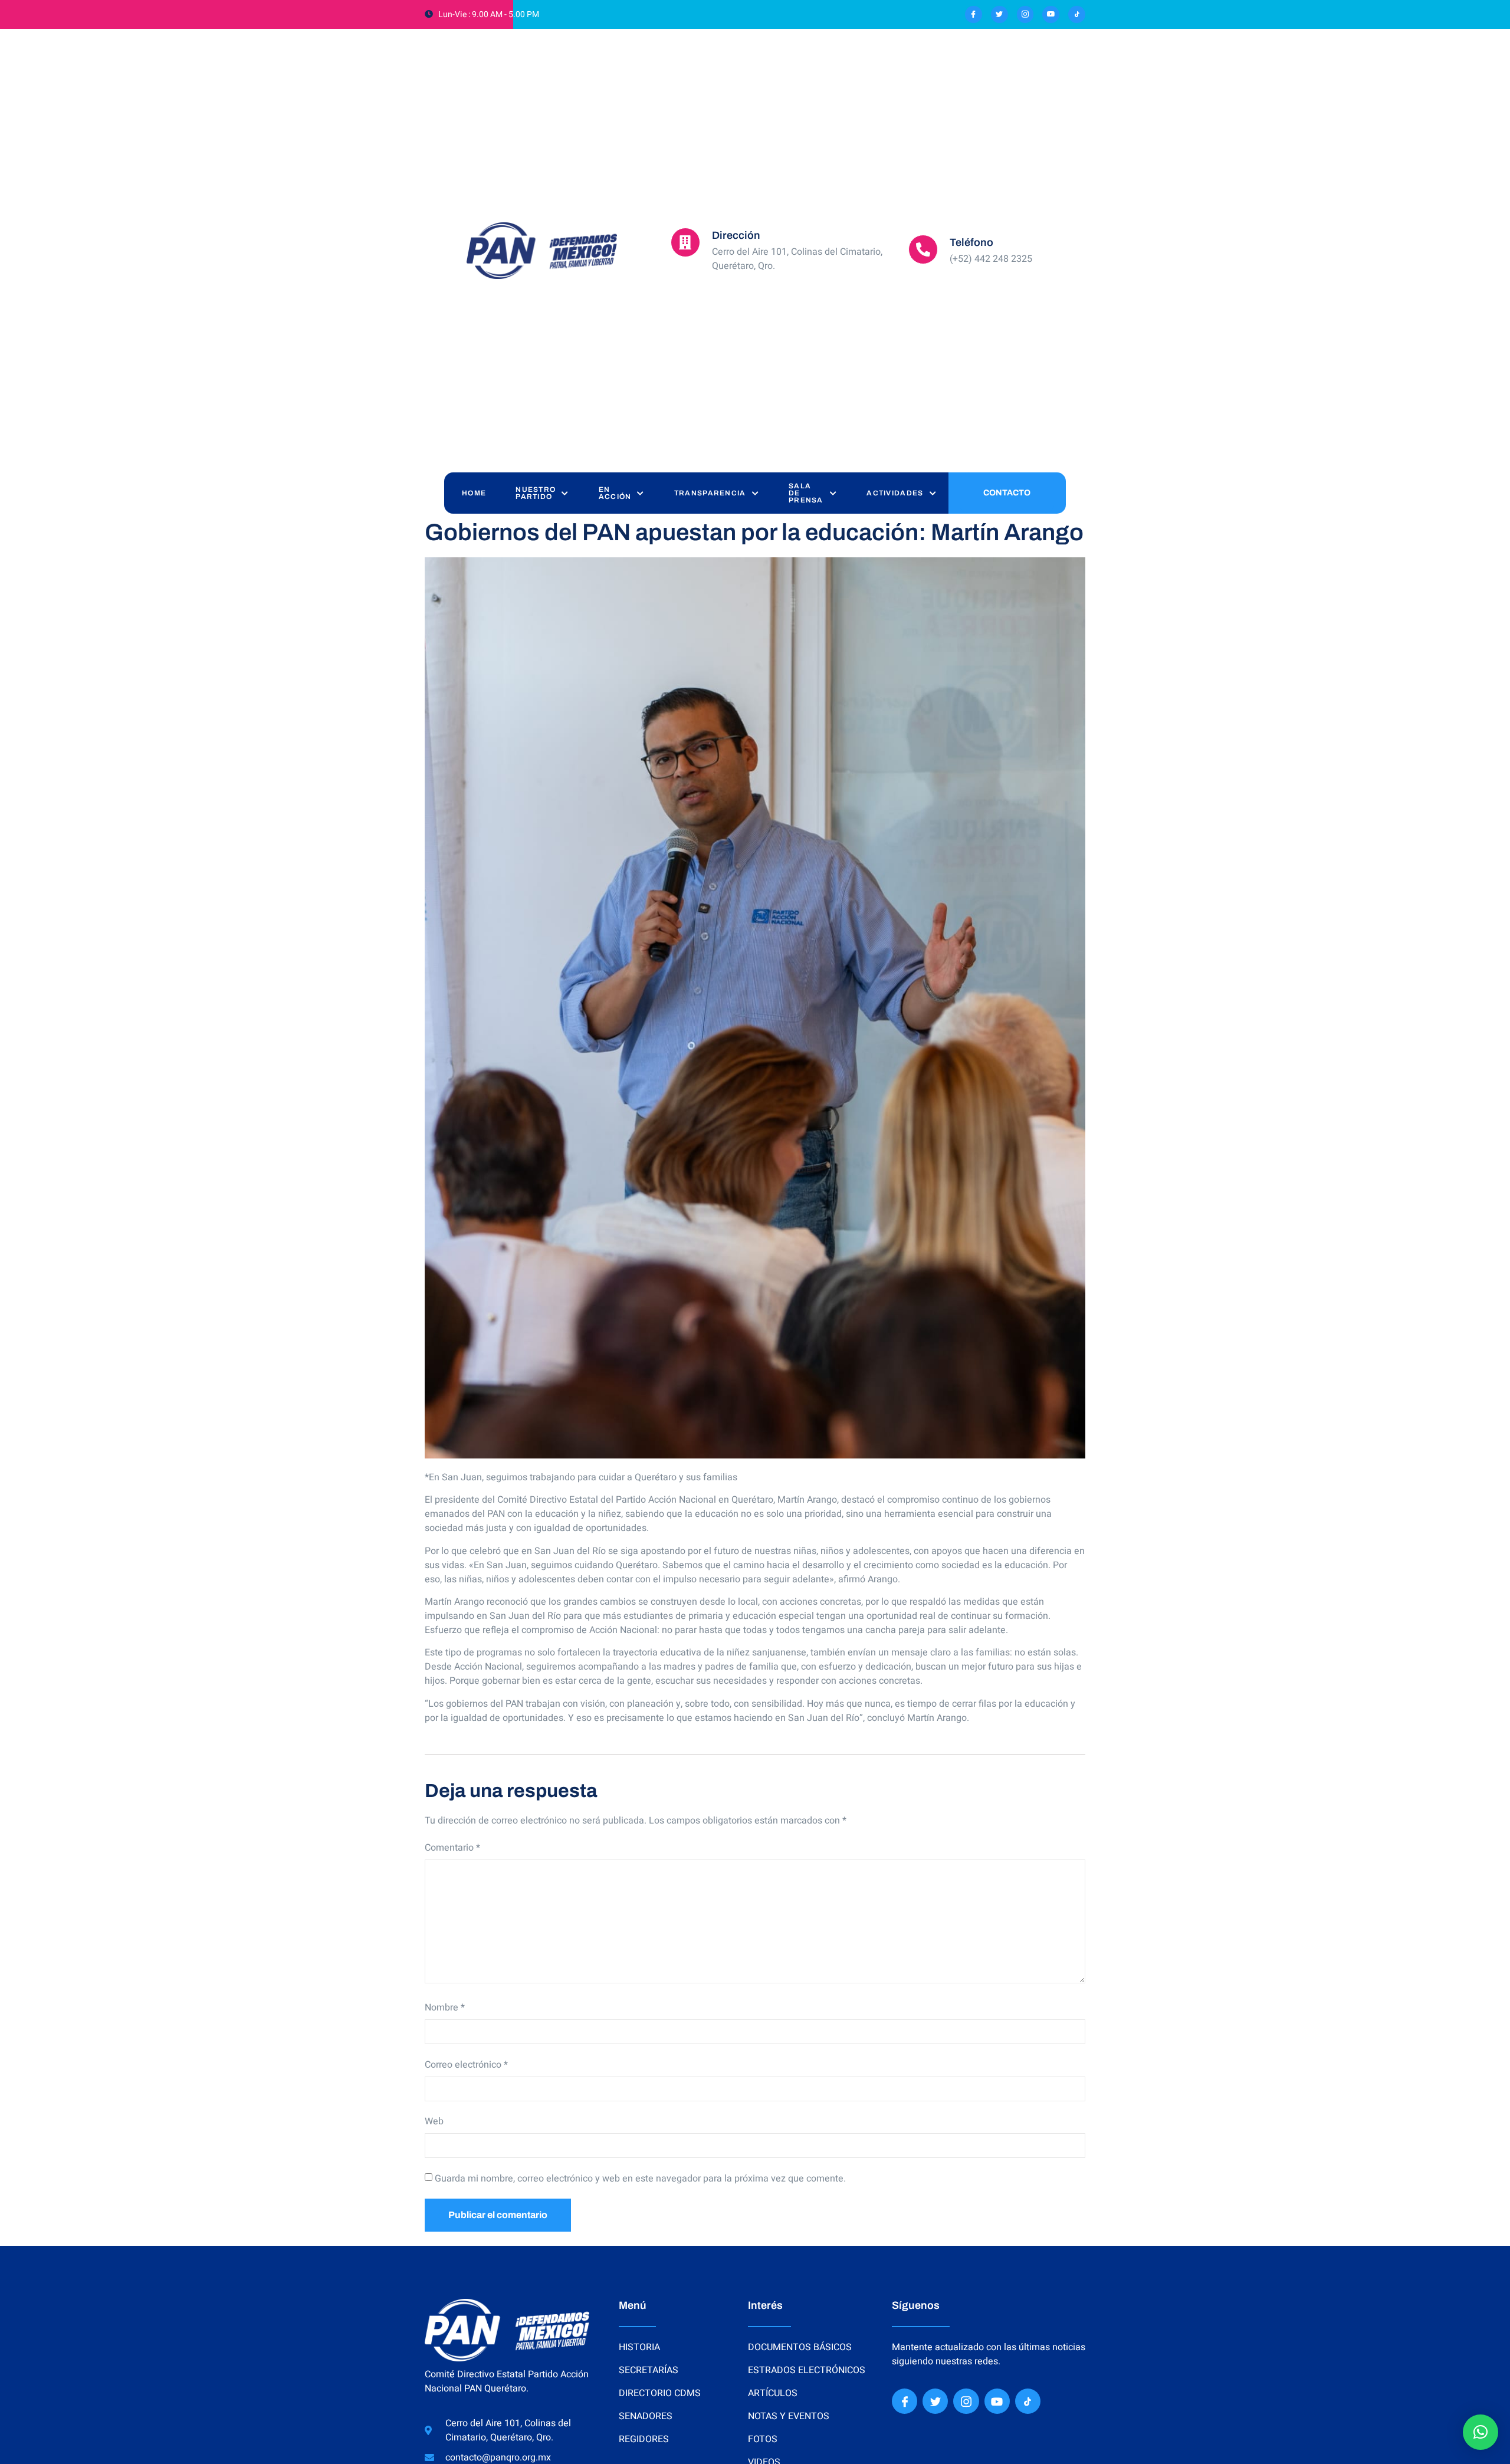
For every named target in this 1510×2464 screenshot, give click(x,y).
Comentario (452, 1848)
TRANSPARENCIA (710, 493)
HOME (474, 493)
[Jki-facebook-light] (974, 14)
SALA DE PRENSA (806, 493)
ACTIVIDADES (895, 493)
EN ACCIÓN (615, 493)
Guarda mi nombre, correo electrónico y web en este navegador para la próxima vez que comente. (640, 2179)
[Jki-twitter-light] (999, 14)
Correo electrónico (466, 2065)
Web (434, 2121)
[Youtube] (1051, 14)
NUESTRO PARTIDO (536, 493)
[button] (1481, 2432)
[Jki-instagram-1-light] (1025, 14)
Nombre (445, 2008)
